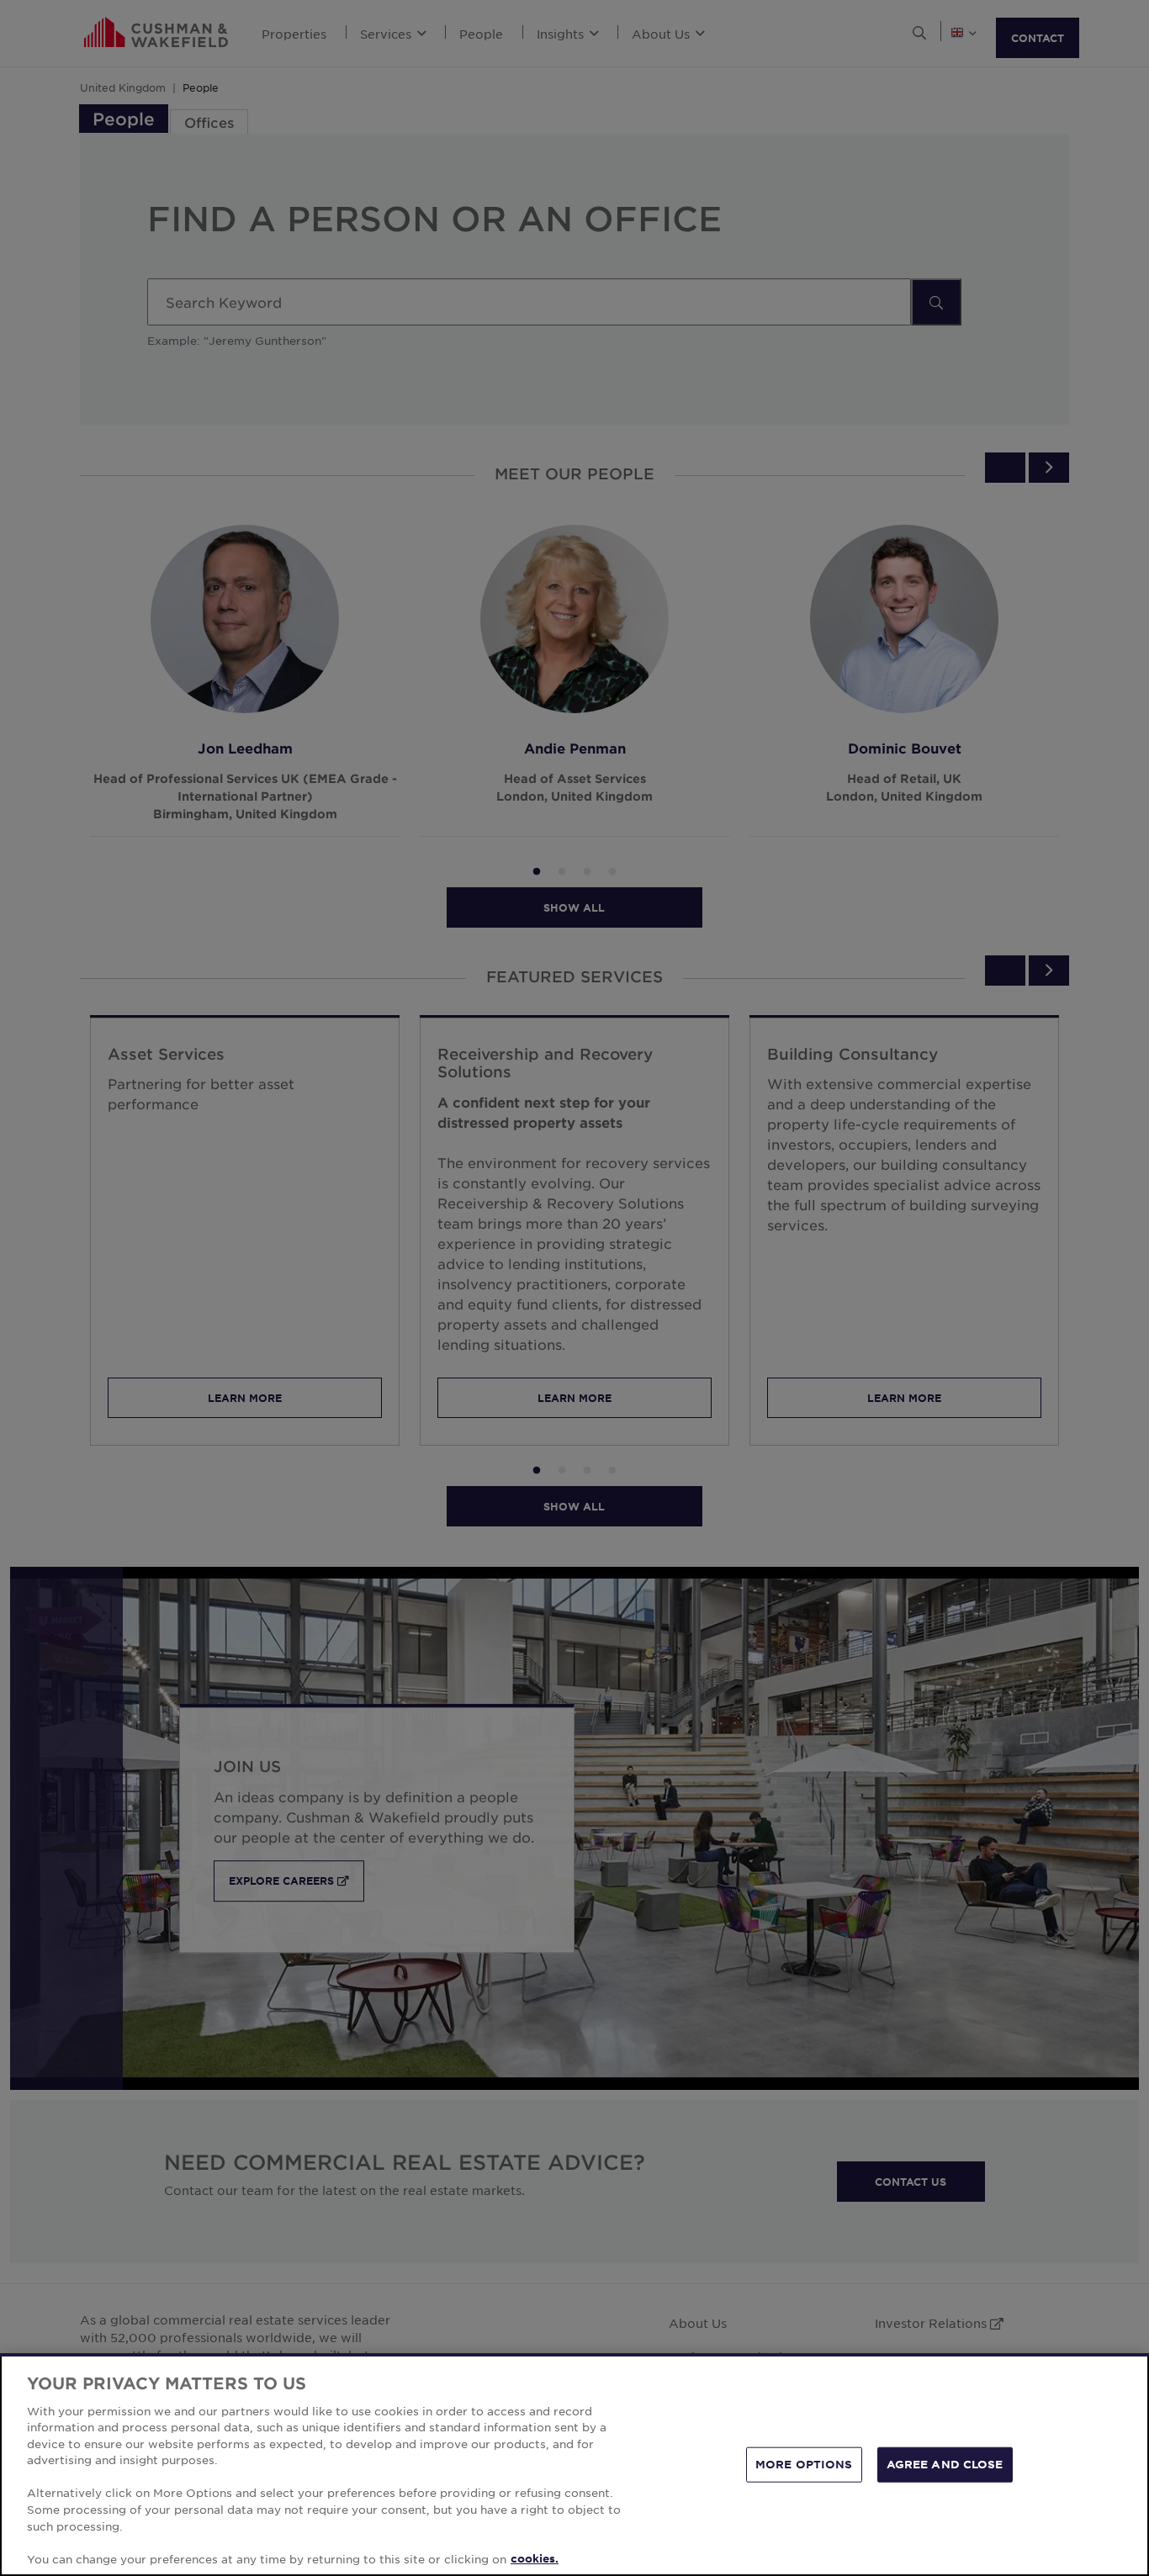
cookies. (535, 2558)
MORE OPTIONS (804, 2464)
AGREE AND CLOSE (945, 2464)
